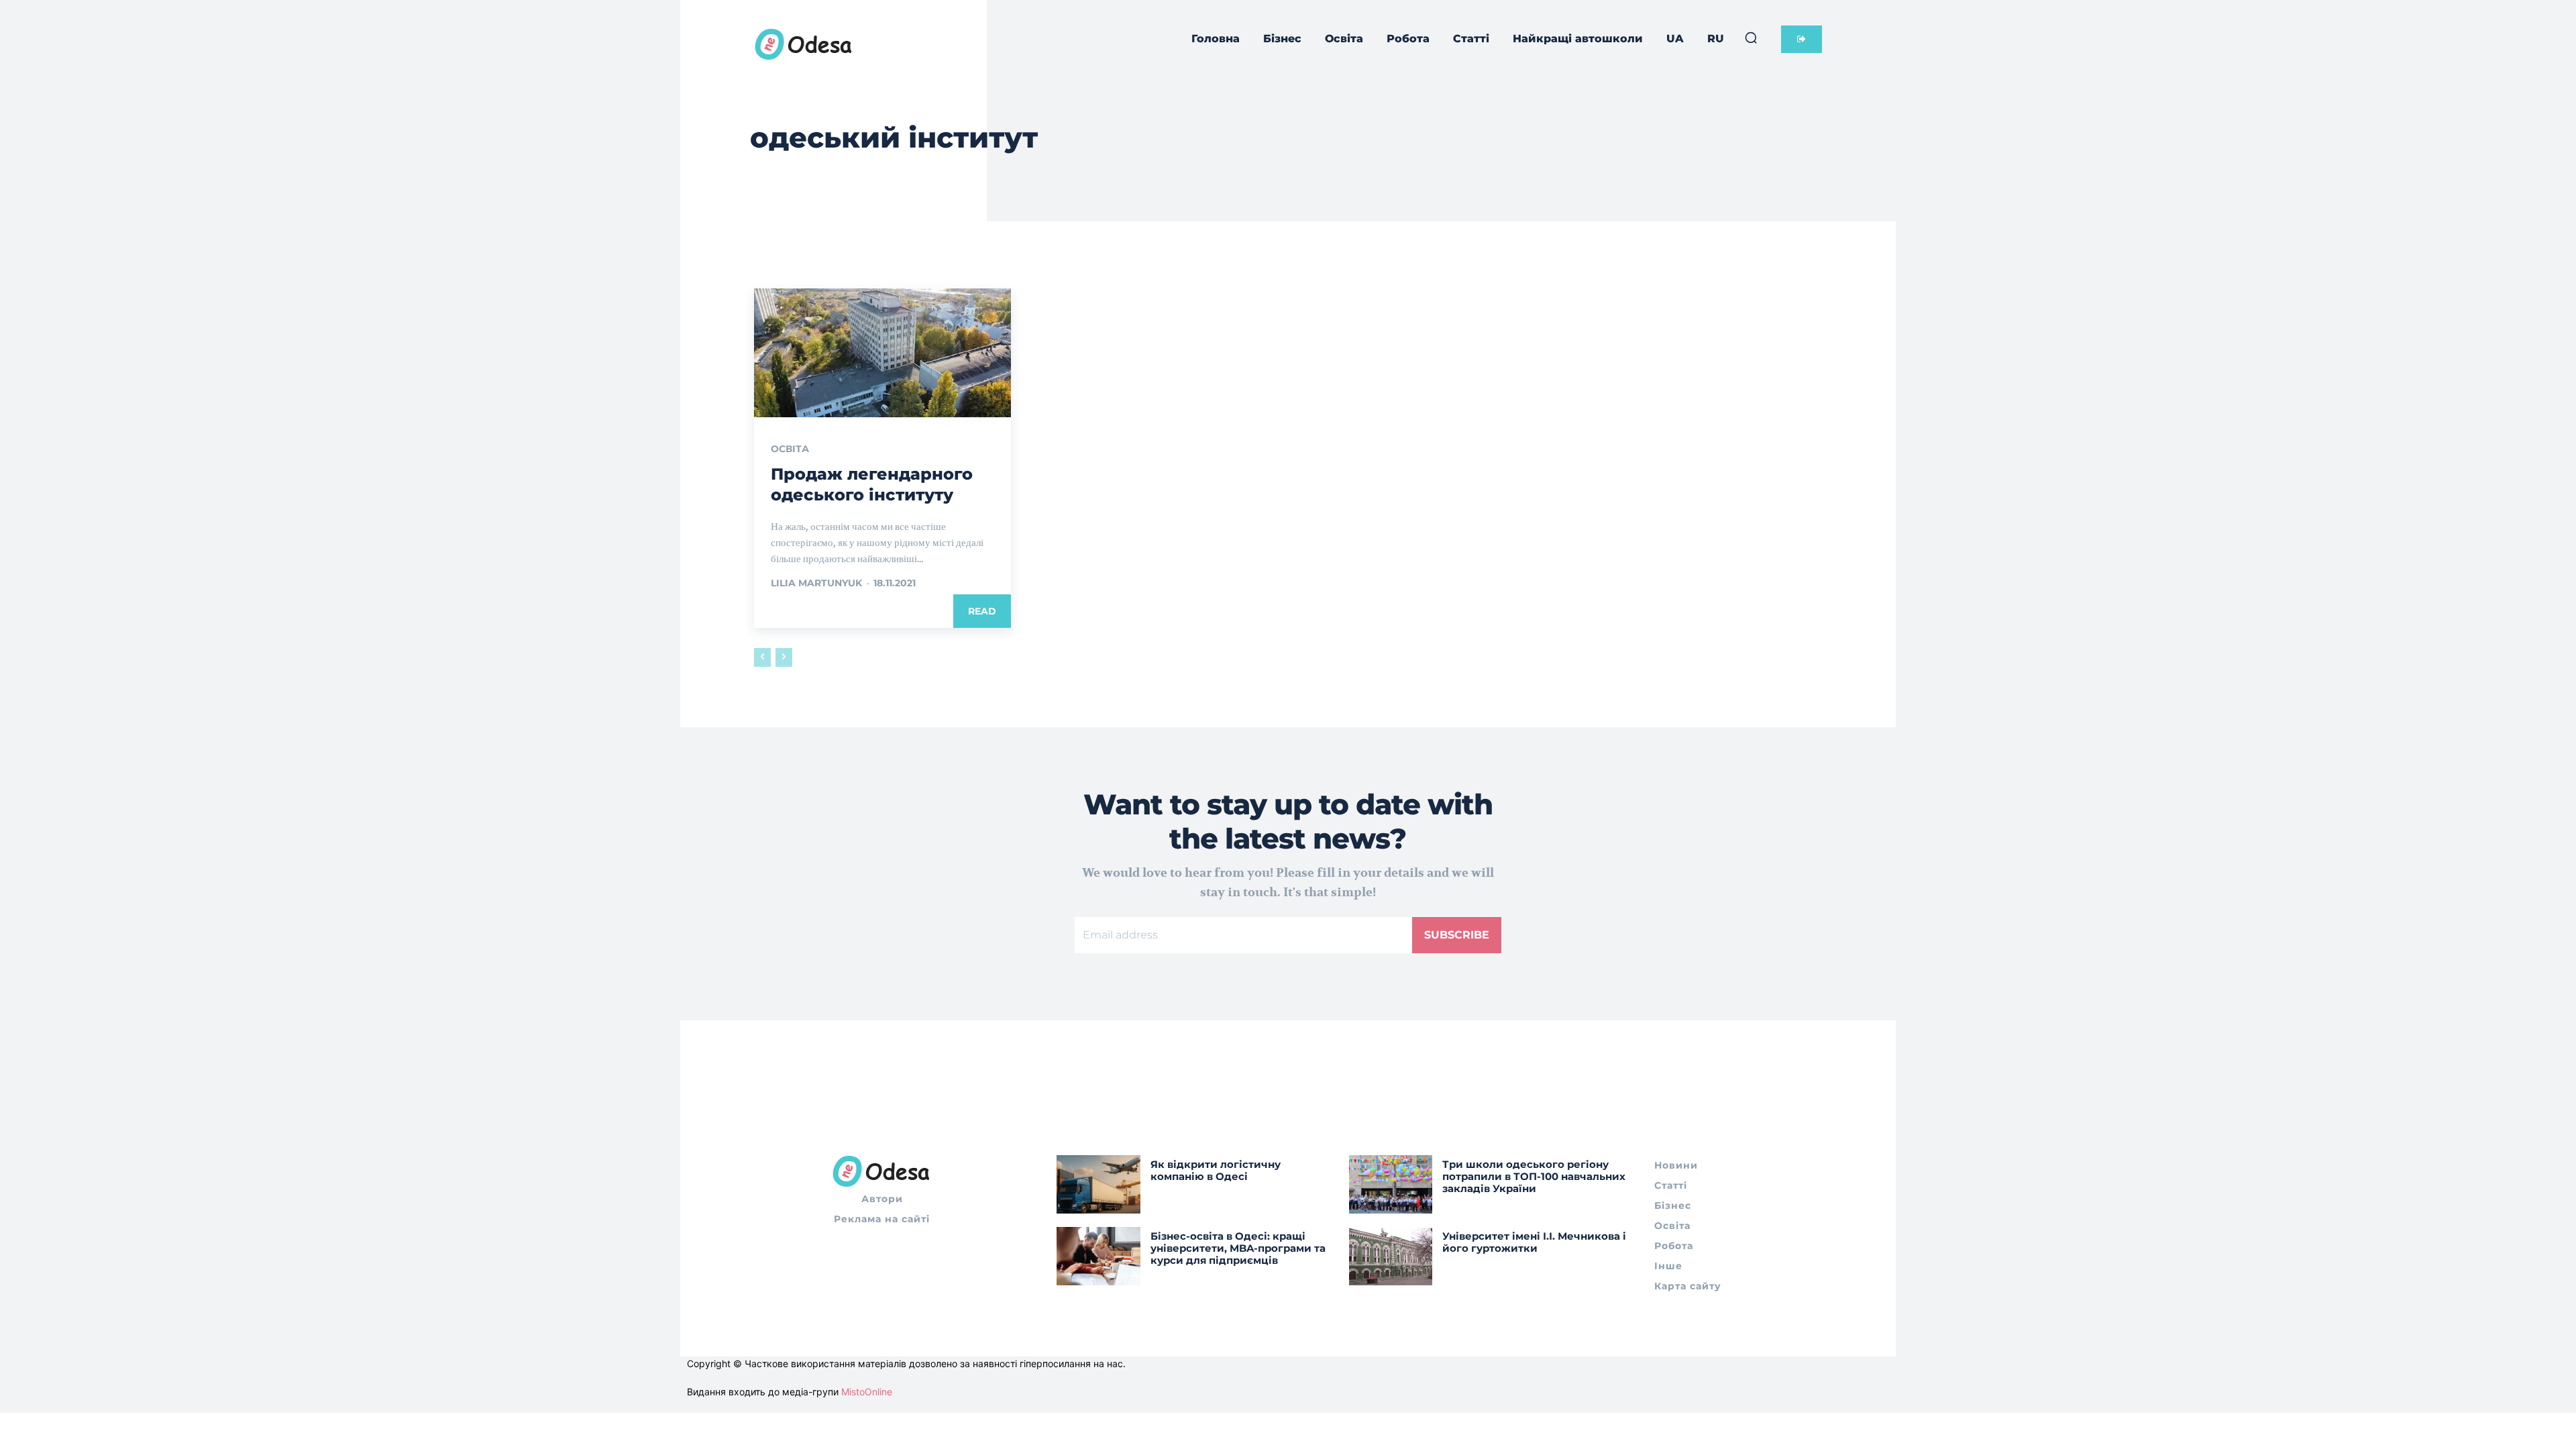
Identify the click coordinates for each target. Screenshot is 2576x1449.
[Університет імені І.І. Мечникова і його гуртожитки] (1391, 1256)
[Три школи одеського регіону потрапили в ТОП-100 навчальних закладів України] (1391, 1184)
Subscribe (1457, 935)
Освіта (790, 449)
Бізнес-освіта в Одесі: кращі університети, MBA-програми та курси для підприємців (1238, 1248)
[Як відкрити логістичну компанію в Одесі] (1098, 1184)
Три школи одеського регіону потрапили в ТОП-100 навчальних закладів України (1534, 1176)
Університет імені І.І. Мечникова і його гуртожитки (1534, 1242)
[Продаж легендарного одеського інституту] (882, 353)
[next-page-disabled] (784, 657)
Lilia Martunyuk (816, 583)
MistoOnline (867, 1392)
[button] (1751, 38)
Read (982, 611)
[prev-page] (762, 657)
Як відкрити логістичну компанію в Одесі (1216, 1170)
